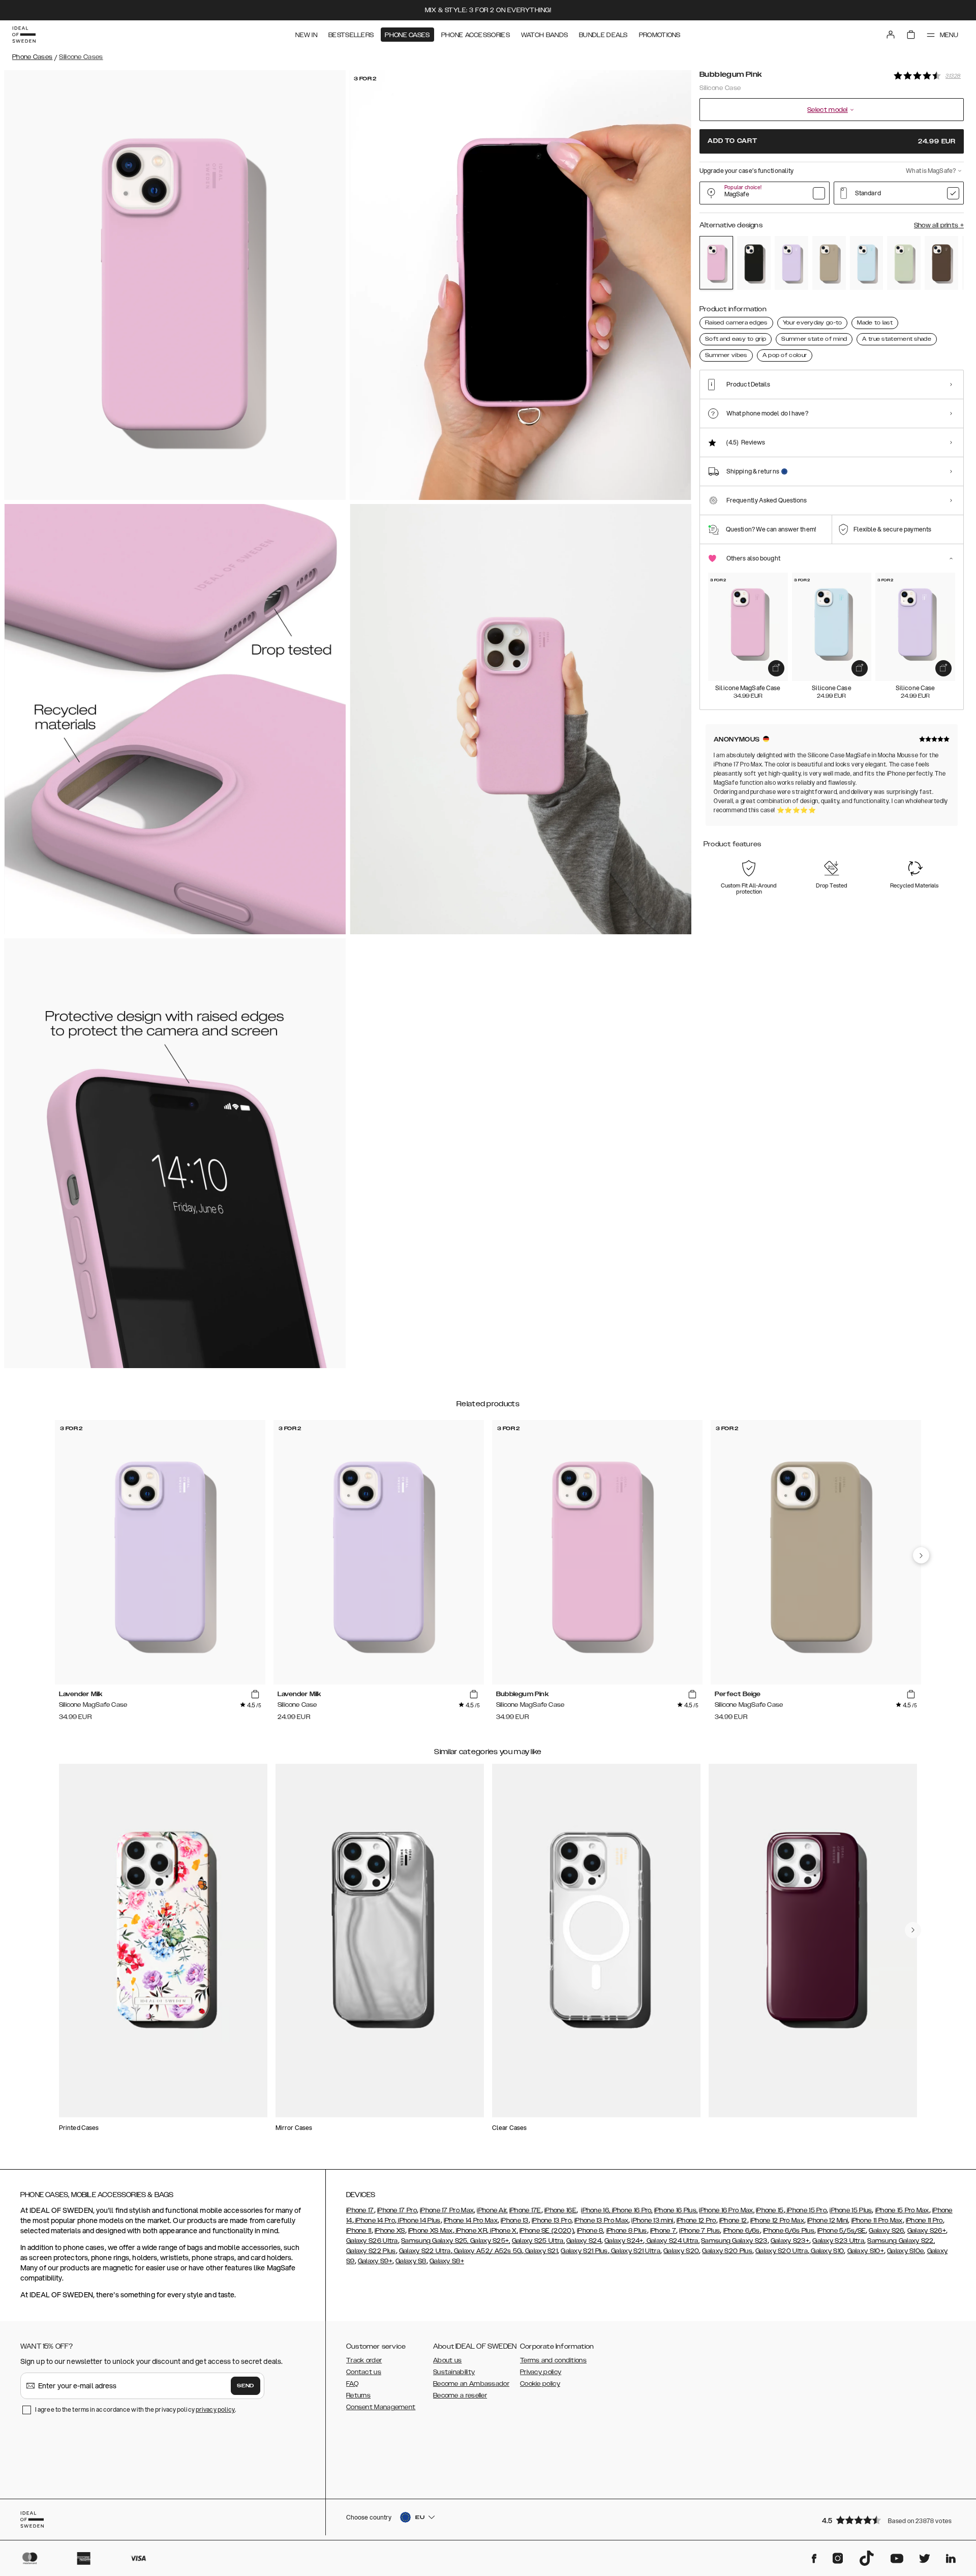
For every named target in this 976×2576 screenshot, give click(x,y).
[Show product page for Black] (754, 263)
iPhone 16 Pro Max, (726, 2210)
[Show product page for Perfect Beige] (829, 263)
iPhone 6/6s (742, 2231)
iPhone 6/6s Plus (789, 2231)
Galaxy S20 (681, 2251)
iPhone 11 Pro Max (877, 2220)
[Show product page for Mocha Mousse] (941, 263)
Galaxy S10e (905, 2251)
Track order (364, 2360)
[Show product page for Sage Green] (904, 263)
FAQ (352, 2384)
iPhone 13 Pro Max (601, 2220)
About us (447, 2360)
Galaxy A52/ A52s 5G (487, 2251)
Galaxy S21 (541, 2251)
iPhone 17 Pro (397, 2210)
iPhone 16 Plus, (676, 2210)
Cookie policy (540, 2384)
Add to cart (832, 141)
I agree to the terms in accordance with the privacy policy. (135, 2409)
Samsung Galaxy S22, (901, 2241)
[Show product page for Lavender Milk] (791, 263)
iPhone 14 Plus (419, 2220)
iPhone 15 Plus (851, 2210)
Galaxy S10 (827, 2251)
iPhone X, (503, 2231)
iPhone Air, (492, 2210)
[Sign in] (891, 35)
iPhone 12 (733, 2220)
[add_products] (776, 668)
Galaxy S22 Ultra (425, 2251)
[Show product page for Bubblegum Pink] (716, 263)
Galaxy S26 (886, 2231)
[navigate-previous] (921, 1555)
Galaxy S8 (411, 2261)
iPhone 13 (515, 2220)
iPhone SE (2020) (547, 2231)
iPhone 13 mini (652, 2220)
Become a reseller (460, 2395)
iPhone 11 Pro (924, 2220)
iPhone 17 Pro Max (447, 2210)
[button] (890, 2520)
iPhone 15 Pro (806, 2210)
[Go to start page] (24, 35)
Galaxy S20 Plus (727, 2251)
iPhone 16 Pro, (631, 2210)
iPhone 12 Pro (696, 2220)
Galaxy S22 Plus (371, 2251)
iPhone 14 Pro (374, 2220)
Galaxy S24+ (624, 2241)
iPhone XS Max (431, 2231)
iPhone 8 (590, 2231)
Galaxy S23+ (790, 2241)
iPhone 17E (525, 2210)
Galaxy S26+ (927, 2231)
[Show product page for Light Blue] (867, 263)
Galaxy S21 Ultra (635, 2251)
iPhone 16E (560, 2210)
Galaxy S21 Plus (584, 2251)
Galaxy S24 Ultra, (672, 2241)
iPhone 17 (360, 2210)
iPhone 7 (663, 2231)
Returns (358, 2395)
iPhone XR (471, 2231)
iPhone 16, (596, 2210)
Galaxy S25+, (490, 2241)
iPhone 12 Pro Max (777, 2220)
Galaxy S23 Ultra (838, 2241)
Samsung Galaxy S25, (435, 2241)
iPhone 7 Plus (699, 2231)
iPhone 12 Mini (828, 2220)
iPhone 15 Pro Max (902, 2210)
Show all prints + (939, 225)
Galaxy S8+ (447, 2261)
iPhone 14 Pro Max (471, 2220)
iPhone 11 (359, 2231)
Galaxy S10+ (866, 2251)
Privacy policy (541, 2372)
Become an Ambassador (471, 2384)
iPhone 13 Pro (552, 2220)
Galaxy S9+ (375, 2261)
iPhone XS (390, 2231)
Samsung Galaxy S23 (734, 2241)
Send (246, 2386)
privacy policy (215, 2409)
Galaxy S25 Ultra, (538, 2241)
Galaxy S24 (584, 2241)
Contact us (364, 2372)
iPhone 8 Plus (627, 2231)
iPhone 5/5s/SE (842, 2231)
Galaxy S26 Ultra (372, 2241)
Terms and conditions (553, 2360)
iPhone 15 (770, 2210)
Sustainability (454, 2372)
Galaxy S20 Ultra (782, 2251)
